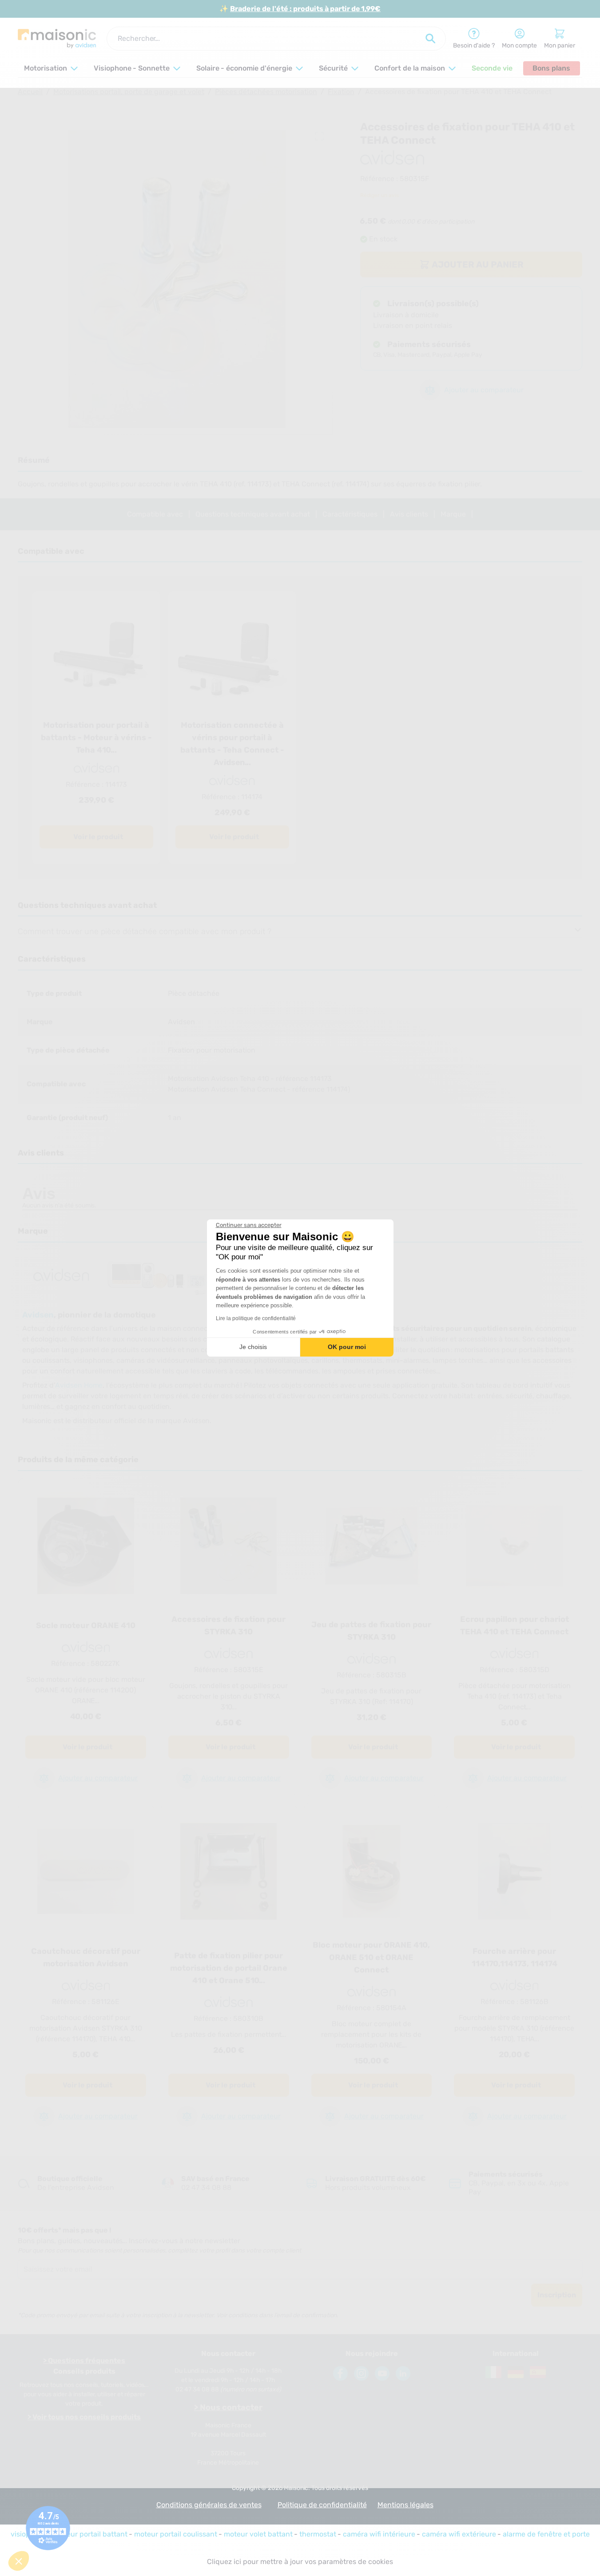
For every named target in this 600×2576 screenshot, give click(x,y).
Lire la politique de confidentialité (256, 1318)
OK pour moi (347, 1347)
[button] (19, 2561)
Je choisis (253, 1347)
